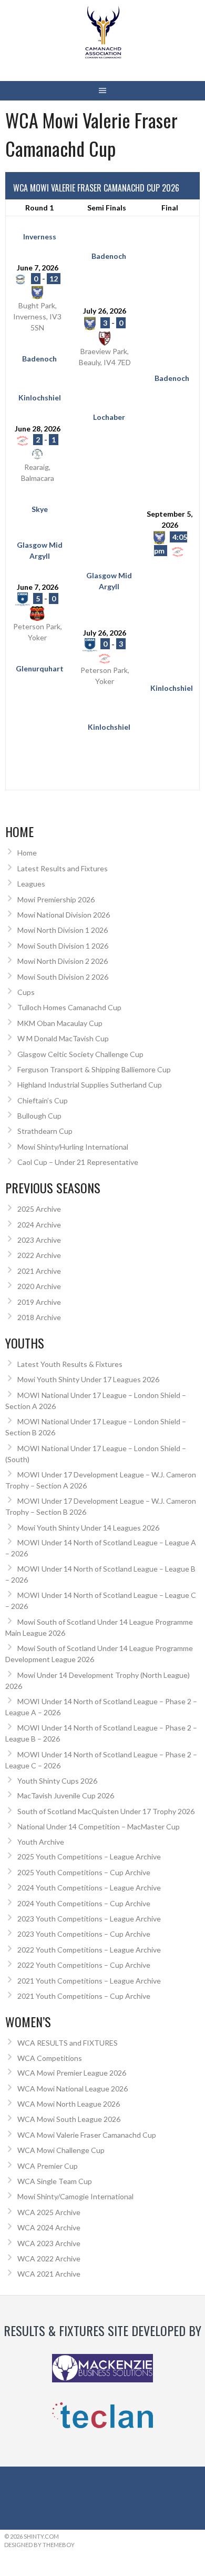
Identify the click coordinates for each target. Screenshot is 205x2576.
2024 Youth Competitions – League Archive (89, 1888)
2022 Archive (39, 1255)
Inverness (40, 237)
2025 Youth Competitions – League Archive (89, 1856)
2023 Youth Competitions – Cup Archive (84, 1934)
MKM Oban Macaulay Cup (60, 1023)
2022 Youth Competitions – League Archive (89, 1950)
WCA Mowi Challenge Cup (61, 2150)
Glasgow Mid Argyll (40, 550)
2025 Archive (39, 1209)
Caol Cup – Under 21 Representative (78, 1162)
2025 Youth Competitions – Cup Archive (84, 1872)
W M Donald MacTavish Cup (63, 1038)
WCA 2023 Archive (49, 2243)
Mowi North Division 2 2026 (63, 961)
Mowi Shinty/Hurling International (73, 1147)
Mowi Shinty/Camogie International (75, 2196)
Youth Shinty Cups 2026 (57, 1781)
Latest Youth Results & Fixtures (70, 1364)
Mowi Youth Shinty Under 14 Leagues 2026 (88, 1528)
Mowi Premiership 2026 (56, 899)
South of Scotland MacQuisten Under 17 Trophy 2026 (106, 1811)
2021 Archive (39, 1271)
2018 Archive (39, 1317)
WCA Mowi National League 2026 (73, 2089)
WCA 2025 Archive (49, 2212)
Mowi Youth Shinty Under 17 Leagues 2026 (88, 1379)
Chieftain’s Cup (43, 1100)
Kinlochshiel (40, 398)
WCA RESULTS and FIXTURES (68, 2043)
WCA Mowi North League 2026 (69, 2104)
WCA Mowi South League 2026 (69, 2119)
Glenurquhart (40, 668)
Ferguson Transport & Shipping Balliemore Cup (94, 1069)
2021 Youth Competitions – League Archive (89, 1981)
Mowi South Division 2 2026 (63, 977)
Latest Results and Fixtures (63, 868)
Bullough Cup (39, 1116)
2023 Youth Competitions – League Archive (89, 1919)
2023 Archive (39, 1240)
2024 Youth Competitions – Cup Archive (84, 1903)
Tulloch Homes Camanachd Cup (69, 1007)
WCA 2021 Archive (49, 2274)
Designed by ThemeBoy (39, 2545)
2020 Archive (39, 1286)
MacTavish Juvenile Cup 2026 (66, 1795)
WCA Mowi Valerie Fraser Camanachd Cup (87, 2135)
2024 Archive (39, 1225)
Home (27, 853)
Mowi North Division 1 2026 (63, 930)
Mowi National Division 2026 (64, 915)
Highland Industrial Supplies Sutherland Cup (90, 1085)
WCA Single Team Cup (55, 2181)
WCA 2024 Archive (49, 2227)
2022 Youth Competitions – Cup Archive (84, 1965)
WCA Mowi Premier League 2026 (72, 2073)
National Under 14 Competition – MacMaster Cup (99, 1827)
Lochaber (109, 417)
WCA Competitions (50, 2058)
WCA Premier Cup (48, 2166)
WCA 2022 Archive (49, 2258)
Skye (40, 509)
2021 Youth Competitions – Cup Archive (84, 1996)
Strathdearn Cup (45, 1131)
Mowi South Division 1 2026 (63, 946)
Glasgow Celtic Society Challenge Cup (80, 1054)
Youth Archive (41, 1842)
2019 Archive (39, 1302)
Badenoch (109, 256)
